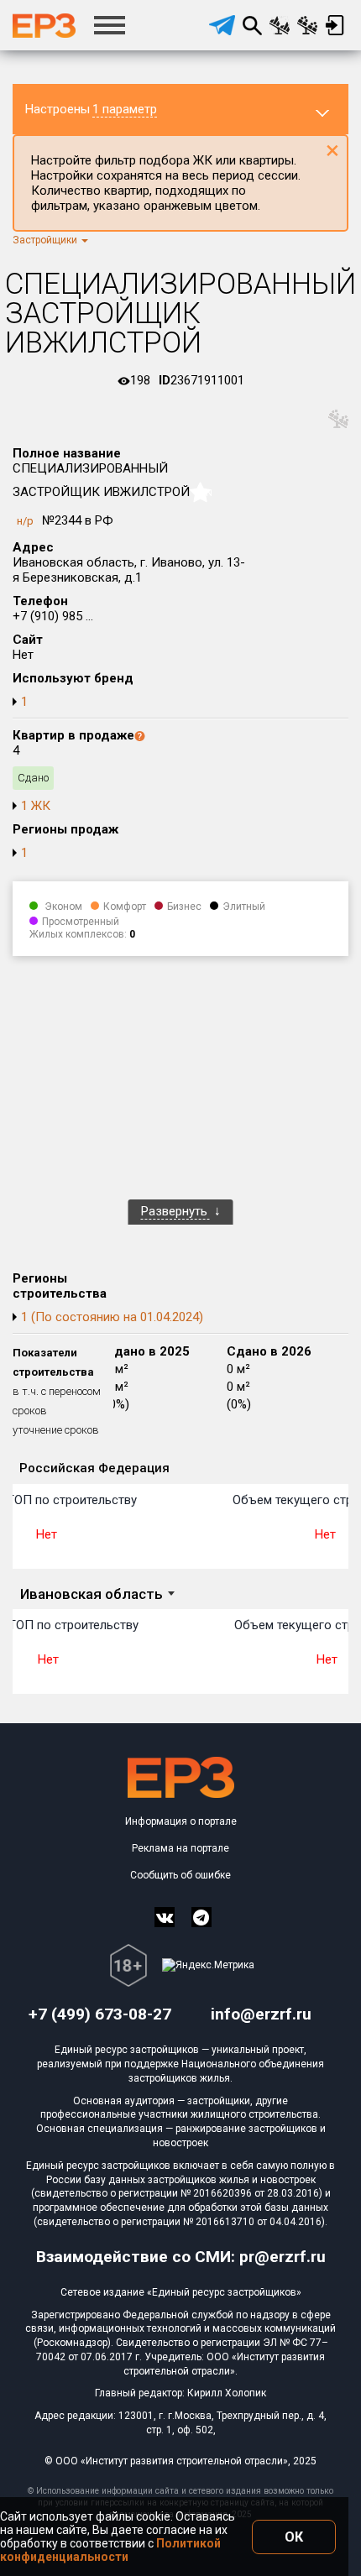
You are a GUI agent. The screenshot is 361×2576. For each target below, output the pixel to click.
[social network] (165, 1917)
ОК (294, 2537)
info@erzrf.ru (261, 2014)
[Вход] (335, 25)
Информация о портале (181, 1821)
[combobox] (97, 1595)
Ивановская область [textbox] (92, 1594)
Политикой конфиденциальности (110, 2550)
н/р (25, 521)
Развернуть (176, 1211)
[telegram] (222, 25)
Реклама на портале (180, 1848)
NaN (203, 493)
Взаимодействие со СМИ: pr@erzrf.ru (181, 2257)
